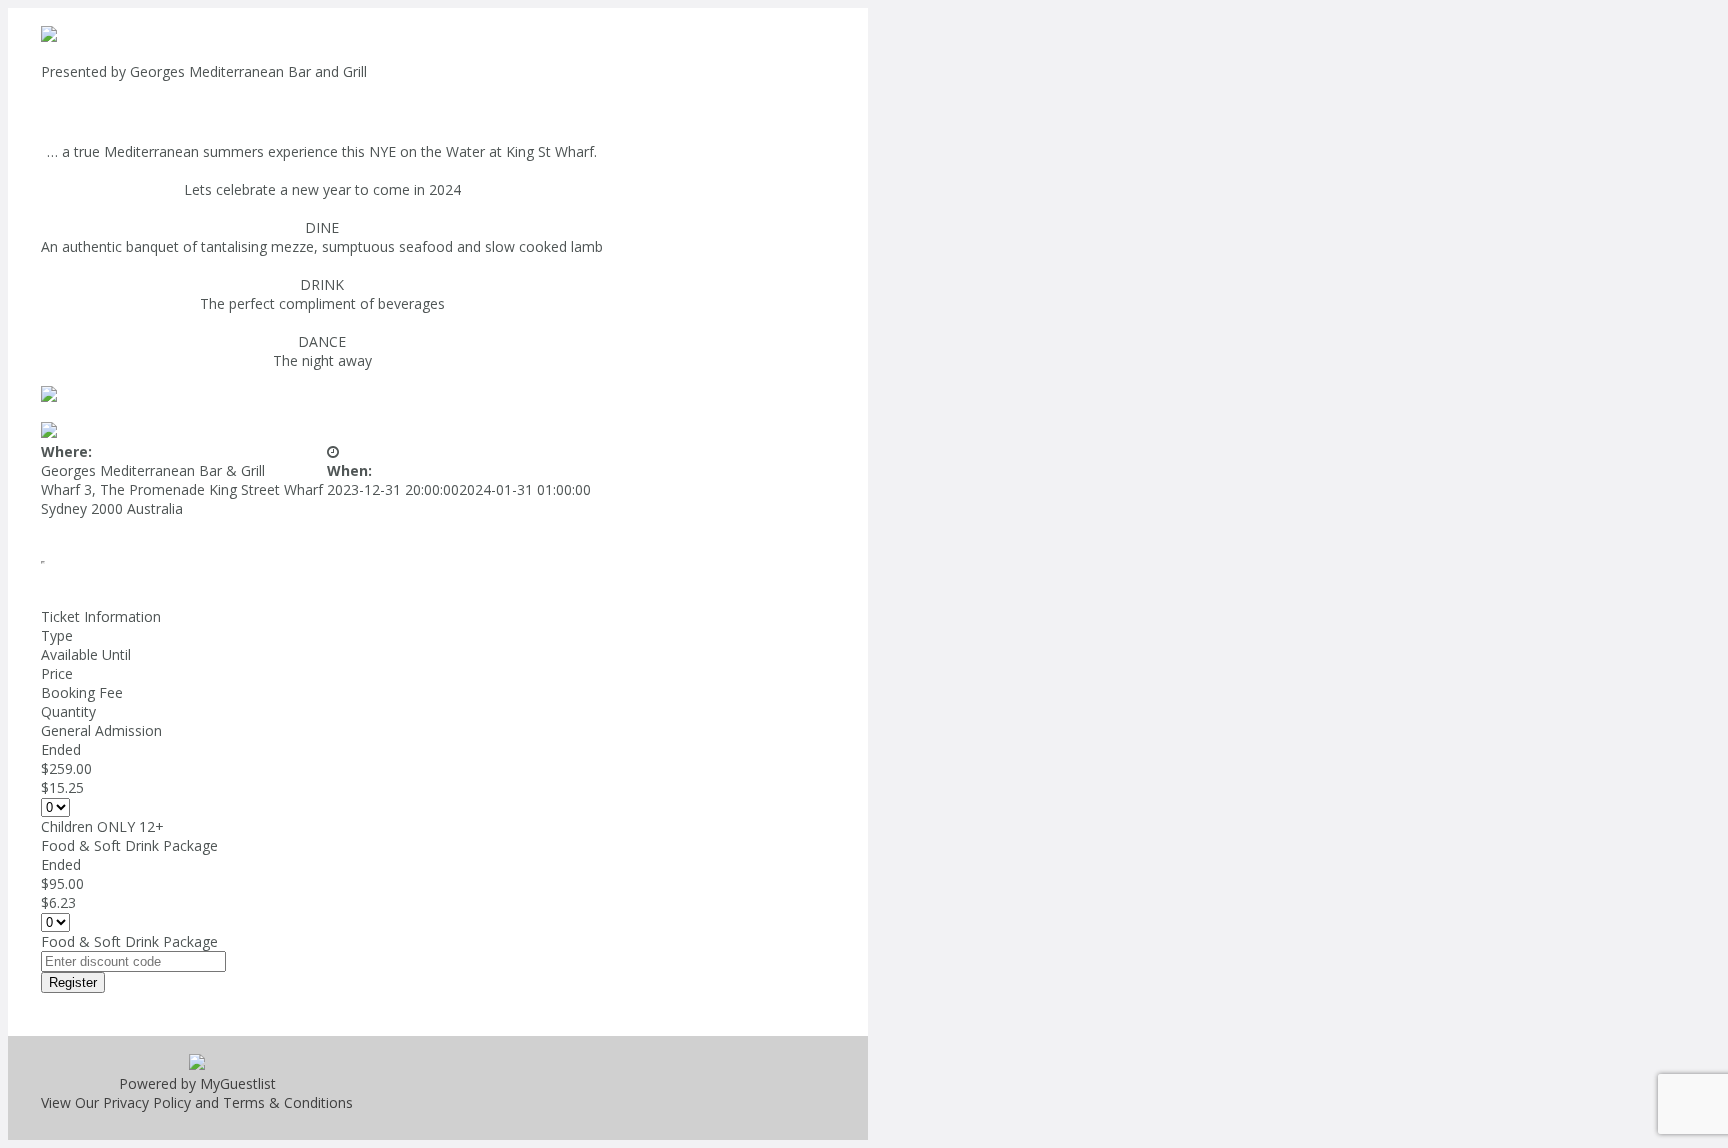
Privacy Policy (147, 1102)
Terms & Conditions (288, 1102)
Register (73, 982)
